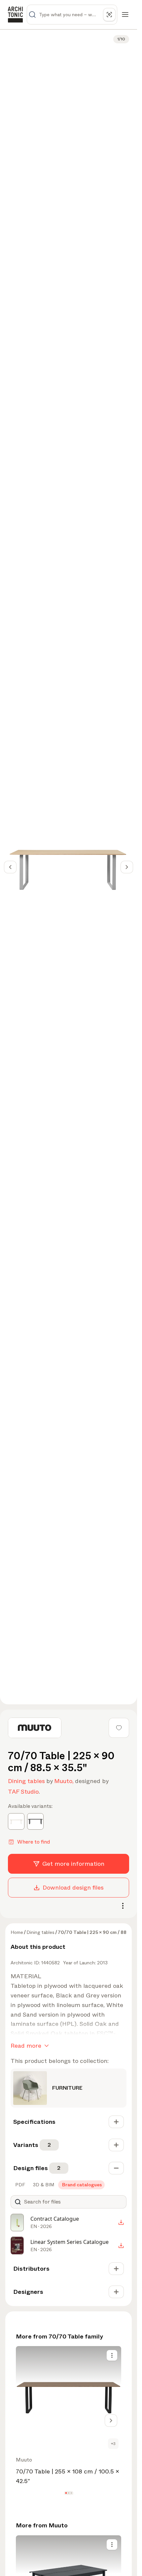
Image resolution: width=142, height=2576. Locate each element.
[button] (66, 2493)
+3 (113, 2444)
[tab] (19, 2185)
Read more (26, 2046)
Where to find (34, 1842)
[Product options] (112, 2355)
